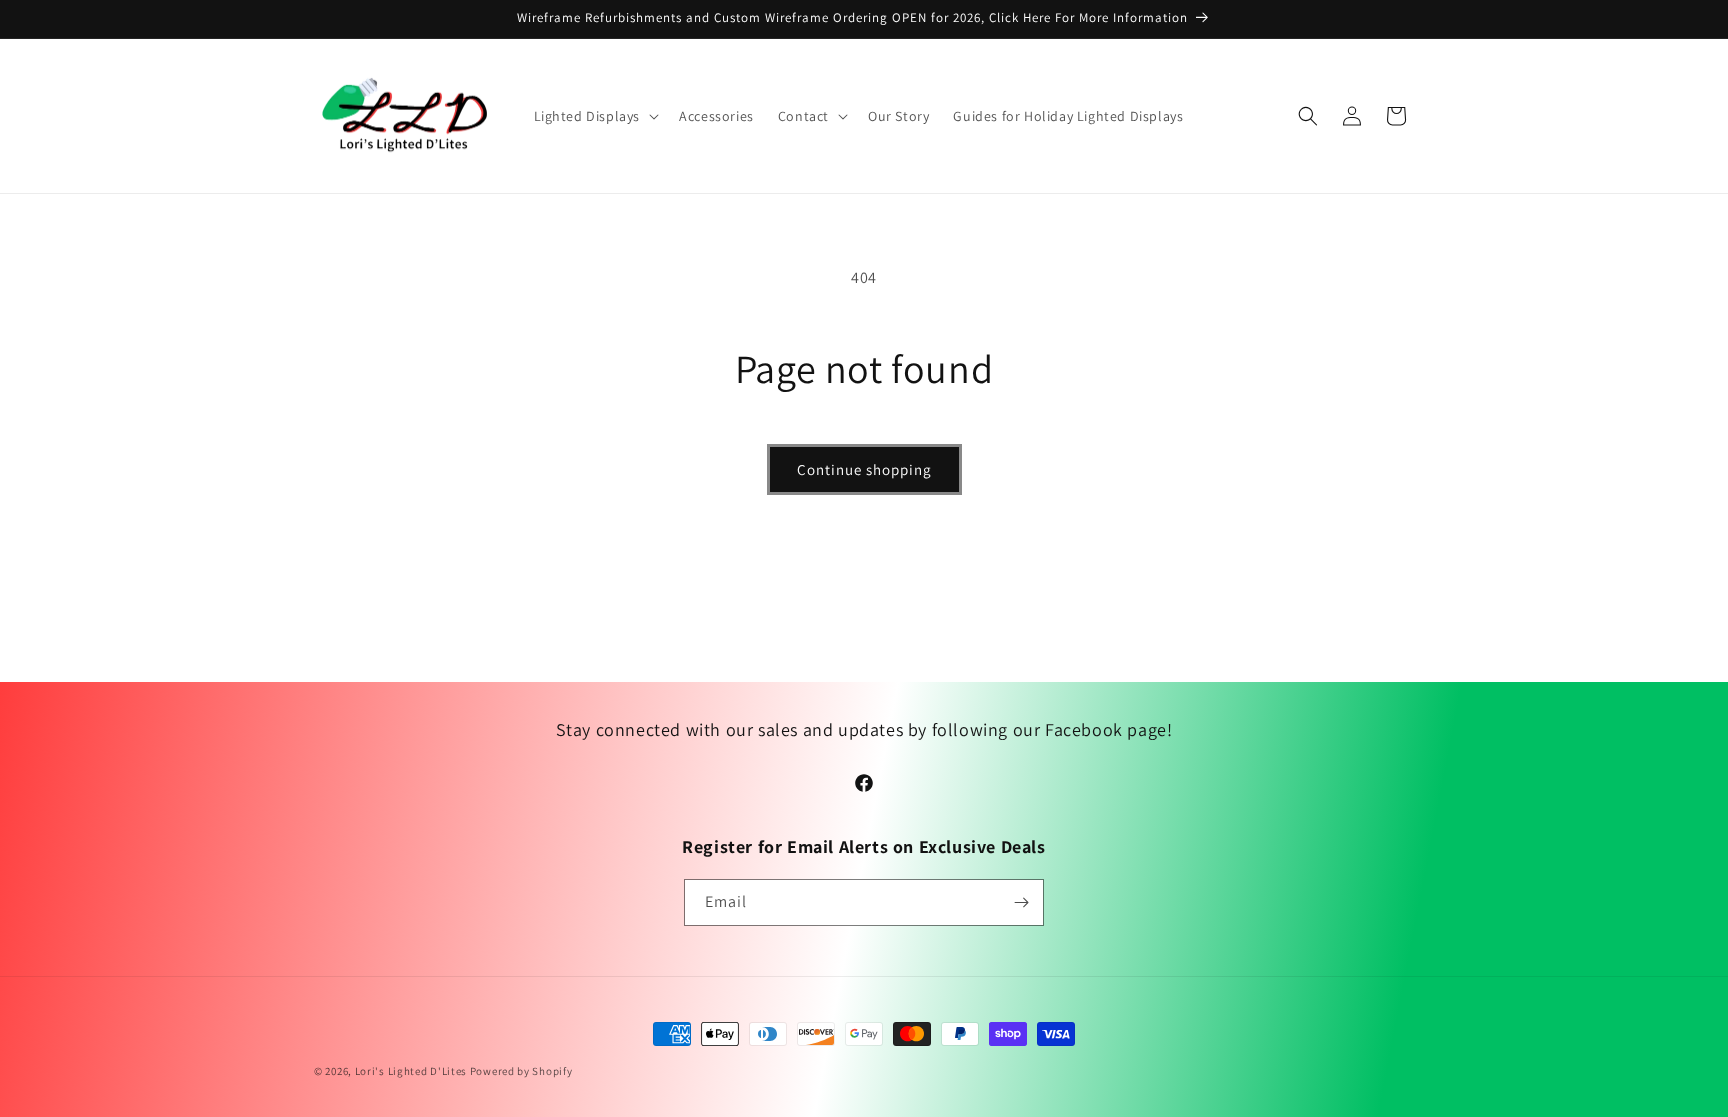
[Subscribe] (1021, 902)
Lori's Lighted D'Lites (411, 1071)
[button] (595, 116)
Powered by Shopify (521, 1071)
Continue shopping (864, 469)
